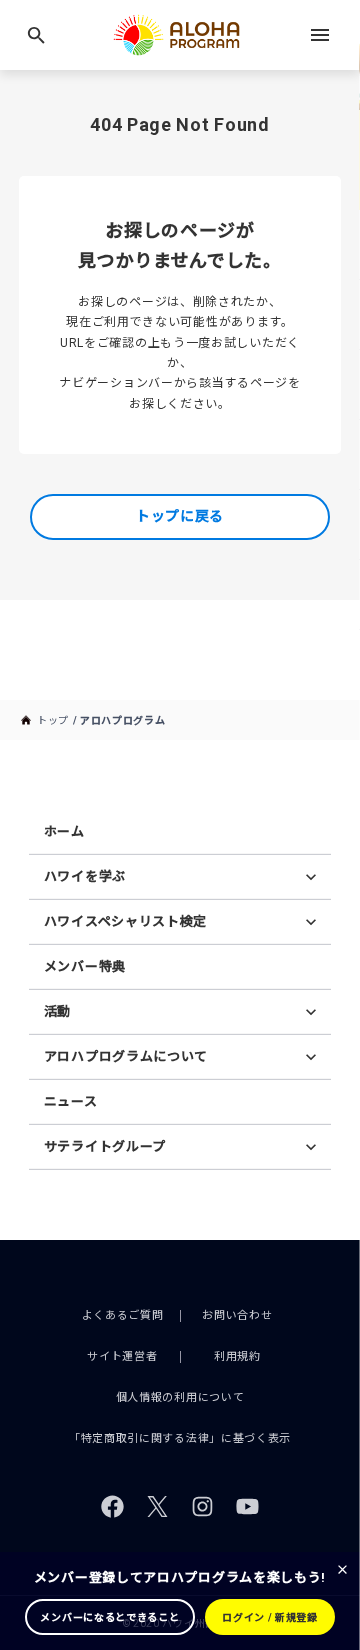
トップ (53, 720)
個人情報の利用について (180, 1397)
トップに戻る (180, 516)
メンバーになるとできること (109, 1617)
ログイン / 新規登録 (270, 1617)
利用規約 (237, 1356)
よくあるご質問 (123, 1315)
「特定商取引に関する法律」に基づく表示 (180, 1438)
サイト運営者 (122, 1356)
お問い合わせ (237, 1315)
